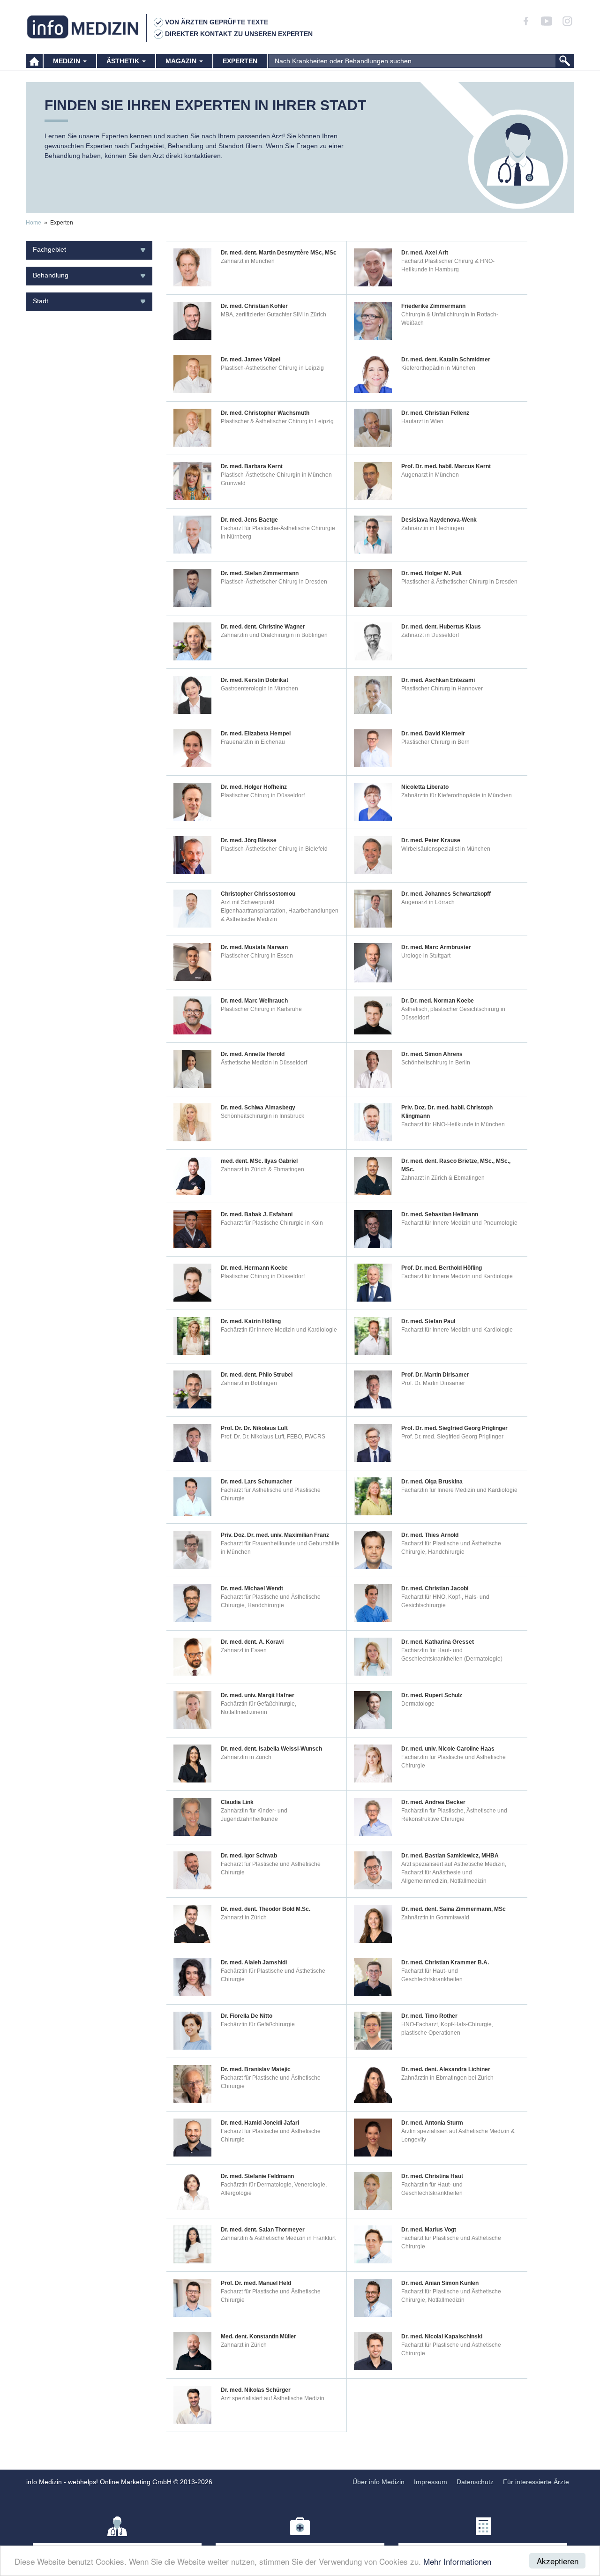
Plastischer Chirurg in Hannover (442, 689)
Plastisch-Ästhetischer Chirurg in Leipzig (272, 368)
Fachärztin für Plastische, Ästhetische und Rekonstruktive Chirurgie (454, 1815)
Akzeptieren (558, 2561)
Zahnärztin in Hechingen (433, 528)
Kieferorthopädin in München (438, 368)
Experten (240, 61)
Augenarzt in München (430, 475)
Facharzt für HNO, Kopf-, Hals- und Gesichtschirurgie (445, 1601)
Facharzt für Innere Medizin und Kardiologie (457, 1276)
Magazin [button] (182, 61)
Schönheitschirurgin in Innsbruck (262, 1116)
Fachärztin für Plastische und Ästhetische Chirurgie (454, 1761)
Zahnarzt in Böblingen (249, 1383)
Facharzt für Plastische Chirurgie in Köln (272, 1223)
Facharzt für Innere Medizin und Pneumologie (459, 1223)
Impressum (431, 2482)
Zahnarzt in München (248, 261)
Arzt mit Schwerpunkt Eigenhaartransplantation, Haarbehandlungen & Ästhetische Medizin (280, 911)
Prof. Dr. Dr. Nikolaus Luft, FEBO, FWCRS (273, 1437)
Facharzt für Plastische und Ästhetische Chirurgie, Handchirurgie (451, 1548)
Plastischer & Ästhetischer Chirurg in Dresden (459, 582)
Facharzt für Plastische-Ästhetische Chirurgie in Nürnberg (278, 532)
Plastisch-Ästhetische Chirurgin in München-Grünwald (277, 479)
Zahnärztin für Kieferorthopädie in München (457, 795)
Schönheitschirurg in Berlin (436, 1063)
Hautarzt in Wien (422, 421)
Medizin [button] (67, 61)
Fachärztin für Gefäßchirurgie (258, 2024)
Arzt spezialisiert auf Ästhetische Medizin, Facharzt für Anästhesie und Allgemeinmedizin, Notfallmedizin (454, 1872)
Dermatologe (418, 1704)
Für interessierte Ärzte (536, 2482)
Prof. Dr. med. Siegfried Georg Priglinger (452, 1437)
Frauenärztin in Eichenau (253, 742)
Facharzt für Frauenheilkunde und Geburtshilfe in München (280, 1548)
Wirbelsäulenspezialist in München (446, 849)
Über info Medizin (379, 2482)
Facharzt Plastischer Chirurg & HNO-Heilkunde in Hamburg (448, 265)
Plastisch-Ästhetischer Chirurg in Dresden (274, 582)
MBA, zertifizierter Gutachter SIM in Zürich (274, 315)
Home (34, 223)
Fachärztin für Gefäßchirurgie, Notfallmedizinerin (259, 1708)
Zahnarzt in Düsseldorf (430, 635)
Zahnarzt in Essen (244, 1650)
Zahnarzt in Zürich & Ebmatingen (262, 1169)
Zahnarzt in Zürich (244, 1917)
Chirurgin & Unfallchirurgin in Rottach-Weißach (450, 319)
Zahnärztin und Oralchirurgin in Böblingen (274, 635)
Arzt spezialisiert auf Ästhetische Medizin (273, 2398)
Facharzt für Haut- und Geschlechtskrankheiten (432, 1975)
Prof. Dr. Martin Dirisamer (433, 1383)
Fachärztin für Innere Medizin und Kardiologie (279, 1330)
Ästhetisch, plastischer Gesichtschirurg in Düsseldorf (453, 1013)
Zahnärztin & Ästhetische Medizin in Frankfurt (278, 2238)
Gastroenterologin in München (259, 689)
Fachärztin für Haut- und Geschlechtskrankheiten (432, 2189)
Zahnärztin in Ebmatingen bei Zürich (447, 2078)
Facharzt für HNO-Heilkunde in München (453, 1124)
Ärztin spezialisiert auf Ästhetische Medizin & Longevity (458, 2135)
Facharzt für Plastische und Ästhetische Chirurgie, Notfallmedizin (451, 2296)
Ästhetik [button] (124, 61)
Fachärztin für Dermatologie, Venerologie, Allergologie (274, 2189)
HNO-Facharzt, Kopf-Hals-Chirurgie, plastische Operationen (447, 2029)
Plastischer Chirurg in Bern (435, 742)
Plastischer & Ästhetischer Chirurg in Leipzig (277, 421)
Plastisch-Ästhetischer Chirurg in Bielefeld (274, 849)
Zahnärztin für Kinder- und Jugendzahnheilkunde (254, 1815)
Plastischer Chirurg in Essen (257, 956)
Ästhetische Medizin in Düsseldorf (264, 1063)
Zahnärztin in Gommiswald (435, 1917)
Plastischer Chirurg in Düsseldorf (263, 795)
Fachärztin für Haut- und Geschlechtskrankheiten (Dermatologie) (452, 1655)
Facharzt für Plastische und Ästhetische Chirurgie (271, 1868)
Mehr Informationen (457, 2561)
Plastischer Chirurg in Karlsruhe (261, 1009)
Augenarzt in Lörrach (428, 902)
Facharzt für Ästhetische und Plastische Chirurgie (271, 1494)
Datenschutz (475, 2482)
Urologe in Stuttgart (426, 956)
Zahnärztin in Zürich (246, 1757)
